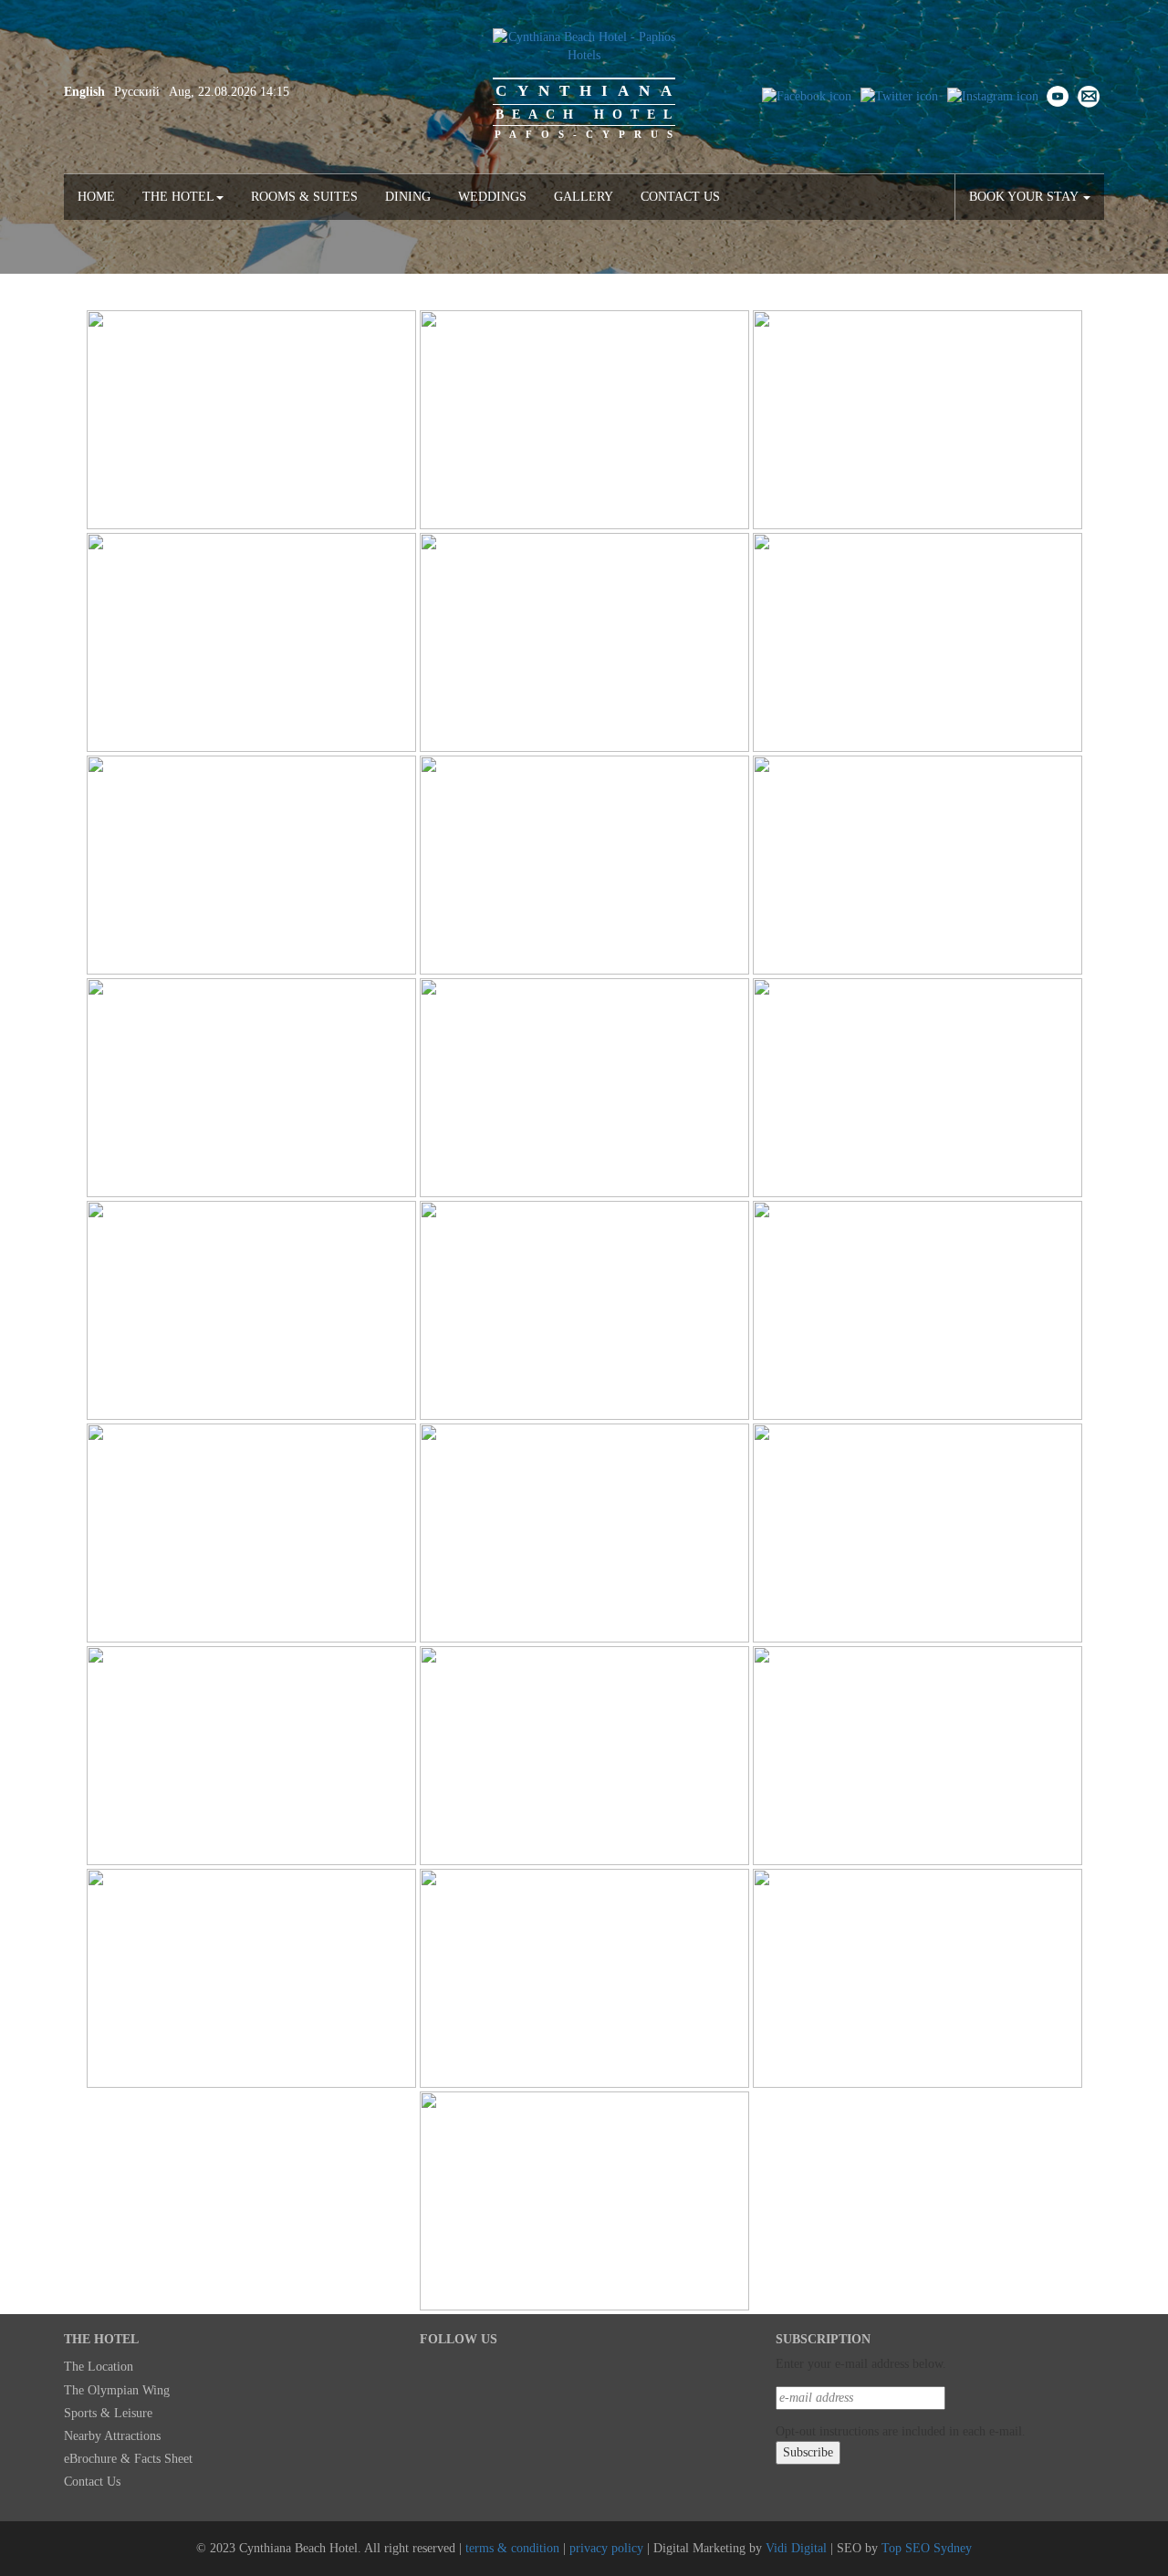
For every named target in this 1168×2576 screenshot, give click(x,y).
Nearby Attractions (112, 2436)
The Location (99, 2367)
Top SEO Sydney (927, 2548)
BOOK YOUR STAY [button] (1025, 197)
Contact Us (680, 197)
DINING (408, 197)
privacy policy (606, 2548)
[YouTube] (1058, 95)
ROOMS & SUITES (304, 197)
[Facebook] (807, 95)
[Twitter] (899, 95)
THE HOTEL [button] (178, 197)
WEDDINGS (492, 197)
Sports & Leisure (108, 2413)
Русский (137, 92)
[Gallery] (251, 420)
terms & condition (512, 2548)
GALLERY (584, 197)
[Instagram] (993, 95)
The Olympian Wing (117, 2390)
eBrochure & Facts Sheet (128, 2459)
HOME (96, 197)
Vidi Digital (796, 2548)
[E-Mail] (1089, 95)
